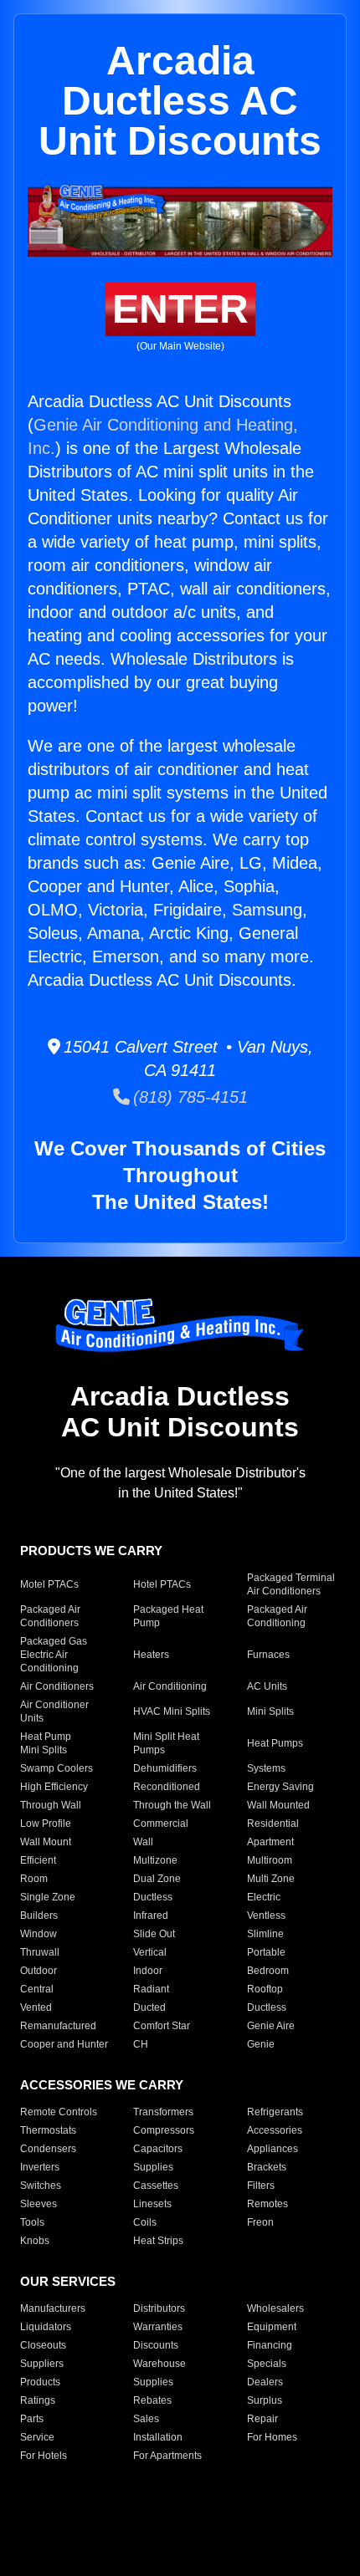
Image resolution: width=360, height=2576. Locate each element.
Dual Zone (157, 1879)
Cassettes (156, 2186)
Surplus (265, 2400)
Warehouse (159, 2364)
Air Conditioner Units (54, 1711)
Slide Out (154, 1934)
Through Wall (51, 1805)
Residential (273, 1824)
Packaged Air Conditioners (50, 1616)
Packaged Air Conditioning (277, 1616)
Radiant (151, 1989)
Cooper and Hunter (64, 2044)
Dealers (265, 2382)
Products (40, 2382)
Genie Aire (271, 2026)
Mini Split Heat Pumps (166, 1743)
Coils (145, 2222)
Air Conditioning (170, 1686)
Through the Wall (172, 1805)
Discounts (156, 2345)
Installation (158, 2437)
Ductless (153, 1897)
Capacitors (158, 2149)
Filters (261, 2186)
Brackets (267, 2167)
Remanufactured (58, 2026)
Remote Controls (59, 2112)
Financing (270, 2345)
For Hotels (44, 2456)
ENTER (180, 309)
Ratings (38, 2400)
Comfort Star (162, 2026)
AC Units (267, 1686)
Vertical (150, 1952)
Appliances (273, 2149)
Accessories (275, 2130)
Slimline (265, 1934)
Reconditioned (167, 1787)
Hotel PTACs (162, 1584)
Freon (260, 2222)
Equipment (272, 2327)
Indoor (148, 1971)
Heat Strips (158, 2241)
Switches (41, 2186)
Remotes (267, 2204)
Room (34, 1879)
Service (37, 2437)
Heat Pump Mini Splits (46, 1743)
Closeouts (43, 2345)
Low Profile (46, 1824)
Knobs (35, 2241)
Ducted (149, 2007)
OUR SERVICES (68, 2281)
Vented (36, 2007)
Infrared (151, 1915)
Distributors (159, 2308)
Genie (261, 2044)
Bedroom (268, 1971)
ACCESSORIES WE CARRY (102, 2085)
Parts (32, 2419)
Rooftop (265, 1989)
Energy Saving (280, 1787)
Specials (267, 2364)
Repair (262, 2419)
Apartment (270, 1842)
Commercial (161, 1824)
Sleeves (39, 2204)
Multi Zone (271, 1879)
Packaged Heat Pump (168, 1616)
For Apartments (167, 2456)
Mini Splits (270, 1711)
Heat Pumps (275, 1743)
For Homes (272, 2437)
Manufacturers (53, 2308)
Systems (266, 1768)
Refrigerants (275, 2112)
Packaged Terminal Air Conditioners (291, 1584)
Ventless (266, 1915)
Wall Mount (46, 1842)
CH (141, 2044)
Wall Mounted (278, 1805)
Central (37, 1989)
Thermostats (48, 2130)
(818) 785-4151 (189, 1097)
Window (39, 1934)
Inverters (40, 2167)
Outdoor (39, 1971)
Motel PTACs (49, 1584)
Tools (32, 2222)
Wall (143, 1842)
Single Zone (48, 1897)
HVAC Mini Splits (172, 1711)
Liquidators (46, 2327)
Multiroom (270, 1860)
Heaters (151, 1655)
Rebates (152, 2400)
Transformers (163, 2112)
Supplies (153, 2167)
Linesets (152, 2204)
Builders (39, 1915)
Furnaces (268, 1655)
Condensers (48, 2149)
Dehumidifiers (165, 1768)
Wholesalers (275, 2308)
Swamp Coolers (57, 1768)
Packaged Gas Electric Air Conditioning (54, 1655)
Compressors (164, 2130)
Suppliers (42, 2364)
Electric (264, 1897)
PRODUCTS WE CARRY (91, 1551)
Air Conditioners (57, 1686)
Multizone (155, 1860)
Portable (266, 1952)
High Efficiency (54, 1787)
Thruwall (40, 1952)
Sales (146, 2419)
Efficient (38, 1860)
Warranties (158, 2327)
